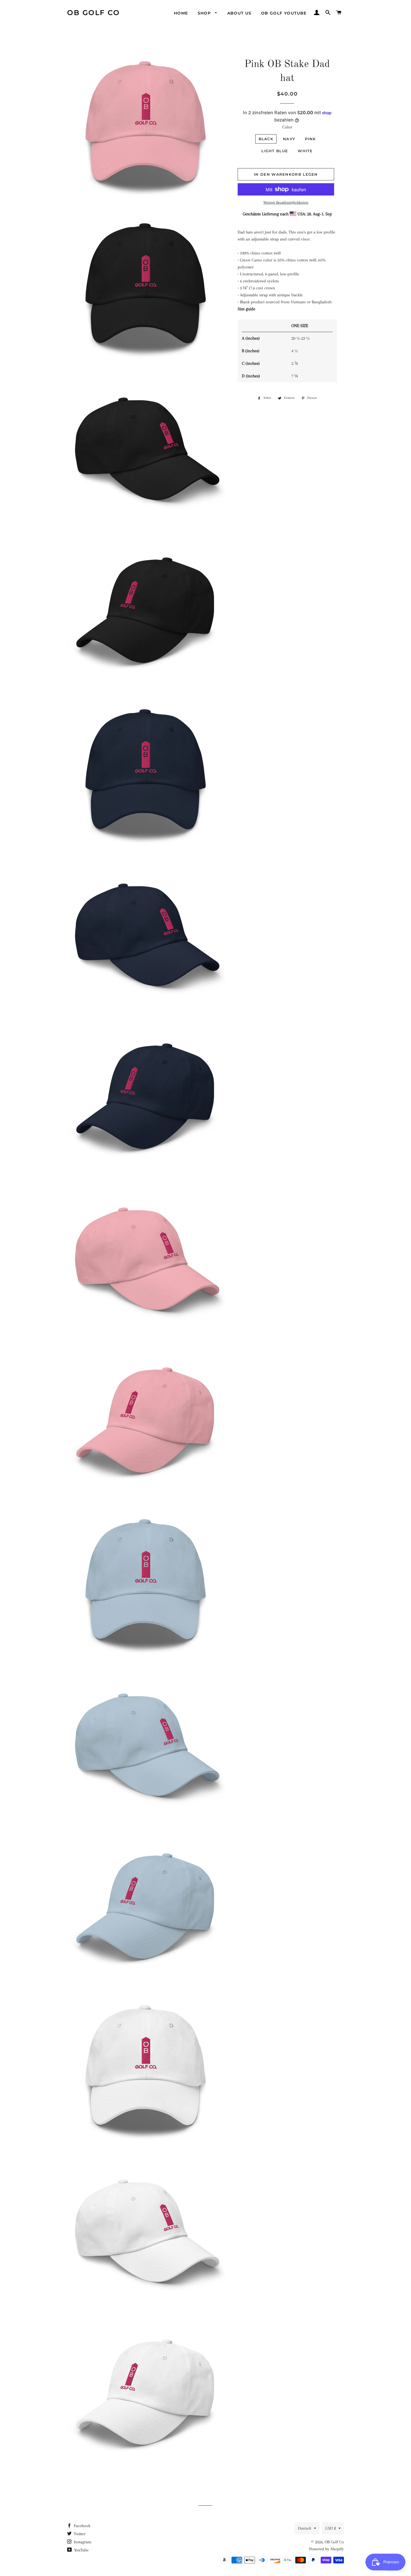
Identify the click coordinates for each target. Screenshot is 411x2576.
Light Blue (275, 151)
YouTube (81, 2550)
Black (266, 139)
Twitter (79, 2534)
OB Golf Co (93, 13)
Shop (205, 13)
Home (181, 13)
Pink (310, 139)
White (305, 151)
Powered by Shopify (327, 2549)
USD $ (330, 2528)
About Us (239, 13)
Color (287, 127)
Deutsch (304, 2528)
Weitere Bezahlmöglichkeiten (286, 202)
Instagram (82, 2542)
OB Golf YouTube (284, 13)
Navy (289, 139)
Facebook (82, 2526)
